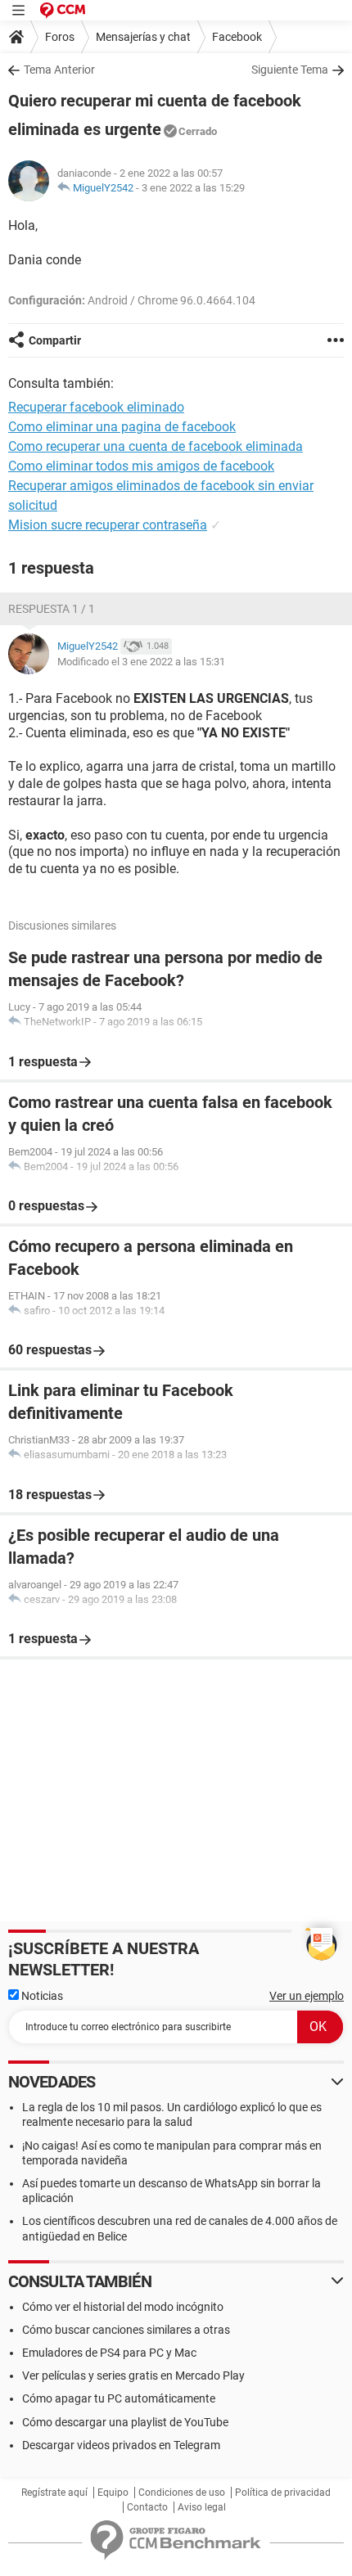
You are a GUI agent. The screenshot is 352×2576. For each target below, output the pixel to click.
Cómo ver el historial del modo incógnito (123, 2307)
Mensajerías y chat (143, 37)
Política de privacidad (283, 2493)
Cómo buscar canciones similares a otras (126, 2330)
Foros (60, 37)
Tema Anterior (59, 70)
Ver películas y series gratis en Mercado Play (133, 2376)
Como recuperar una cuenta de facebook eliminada (156, 446)
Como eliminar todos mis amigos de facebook (141, 466)
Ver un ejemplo (307, 1996)
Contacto (147, 2507)
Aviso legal (202, 2507)
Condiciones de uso (182, 2493)
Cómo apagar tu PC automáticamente (119, 2398)
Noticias (41, 1996)
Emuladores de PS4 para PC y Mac (109, 2353)
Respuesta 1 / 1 (52, 609)
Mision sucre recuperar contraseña (108, 525)
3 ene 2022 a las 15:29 (193, 188)
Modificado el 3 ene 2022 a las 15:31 (141, 662)
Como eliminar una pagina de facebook (122, 427)
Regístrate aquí (54, 2493)
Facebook (237, 37)
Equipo (113, 2493)
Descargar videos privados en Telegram (121, 2445)
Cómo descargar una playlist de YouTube (125, 2422)
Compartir (55, 340)
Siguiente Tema (290, 70)
